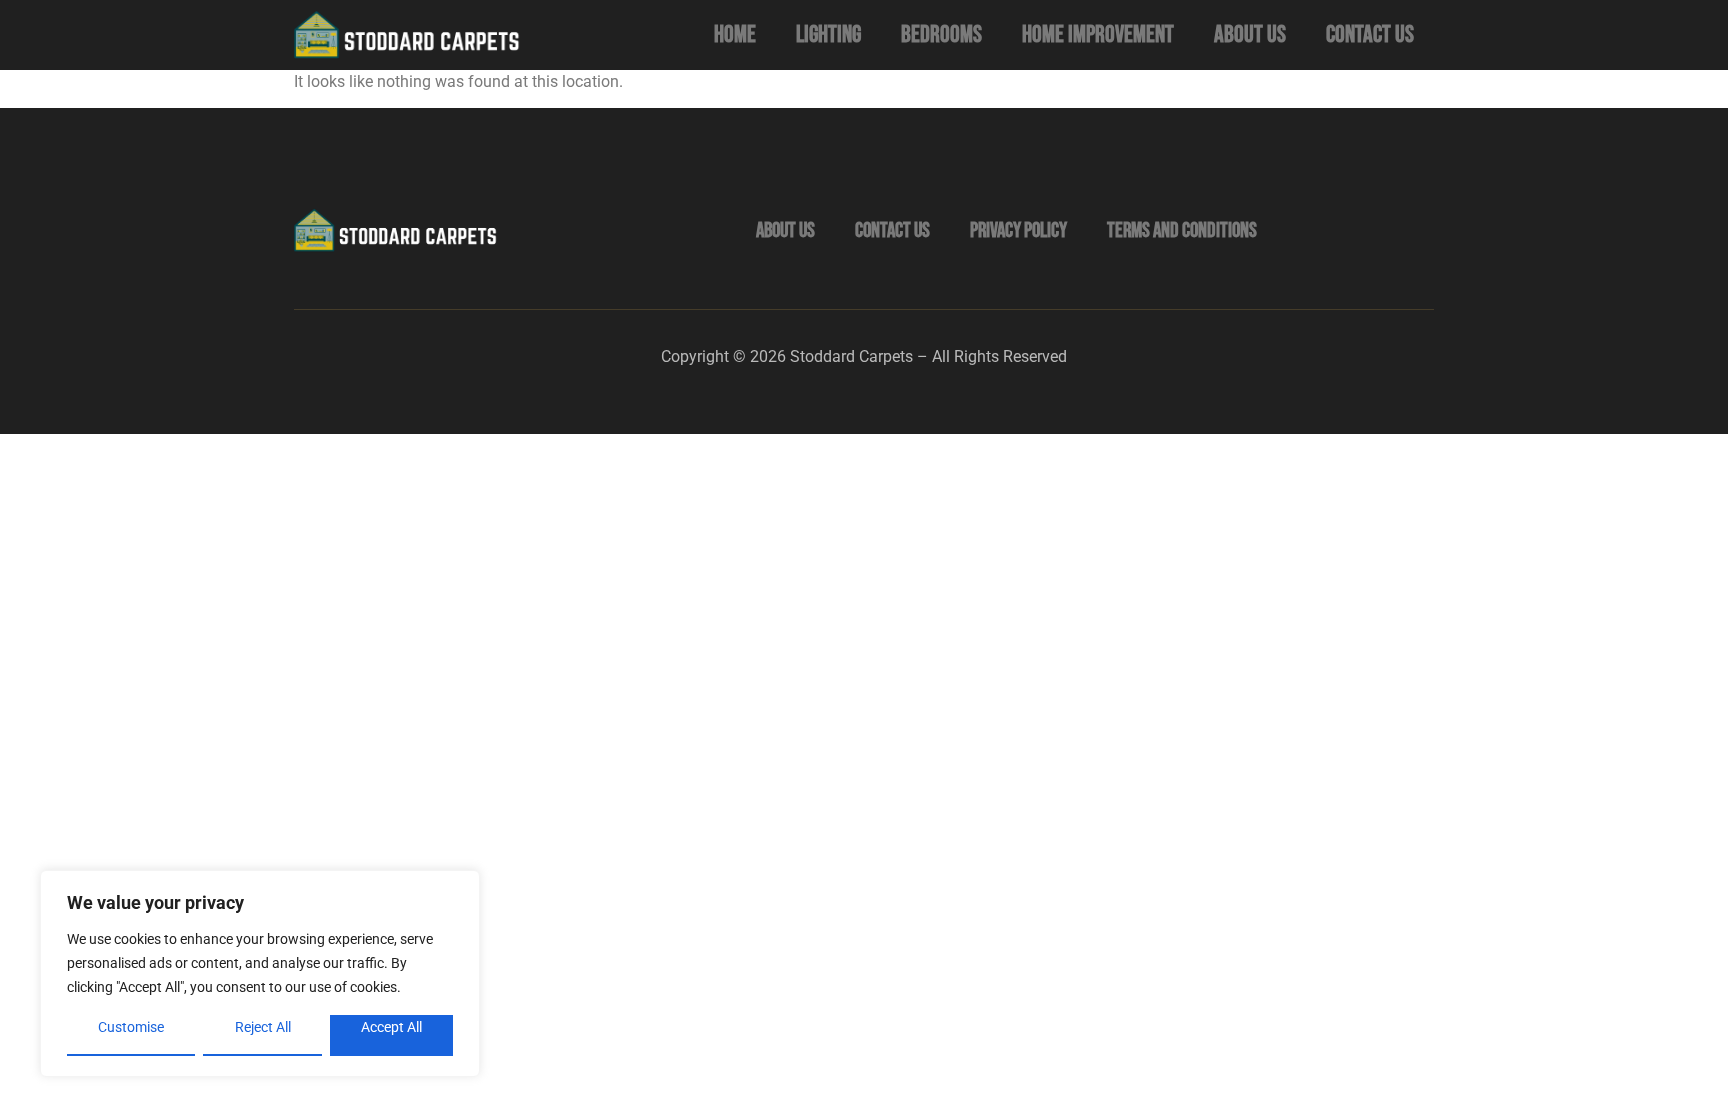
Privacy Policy (1018, 230)
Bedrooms (941, 34)
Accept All (391, 1027)
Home (735, 34)
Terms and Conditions (1182, 230)
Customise (131, 1027)
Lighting (828, 34)
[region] (260, 973)
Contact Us (1370, 34)
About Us (1250, 34)
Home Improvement (1098, 34)
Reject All (263, 1027)
